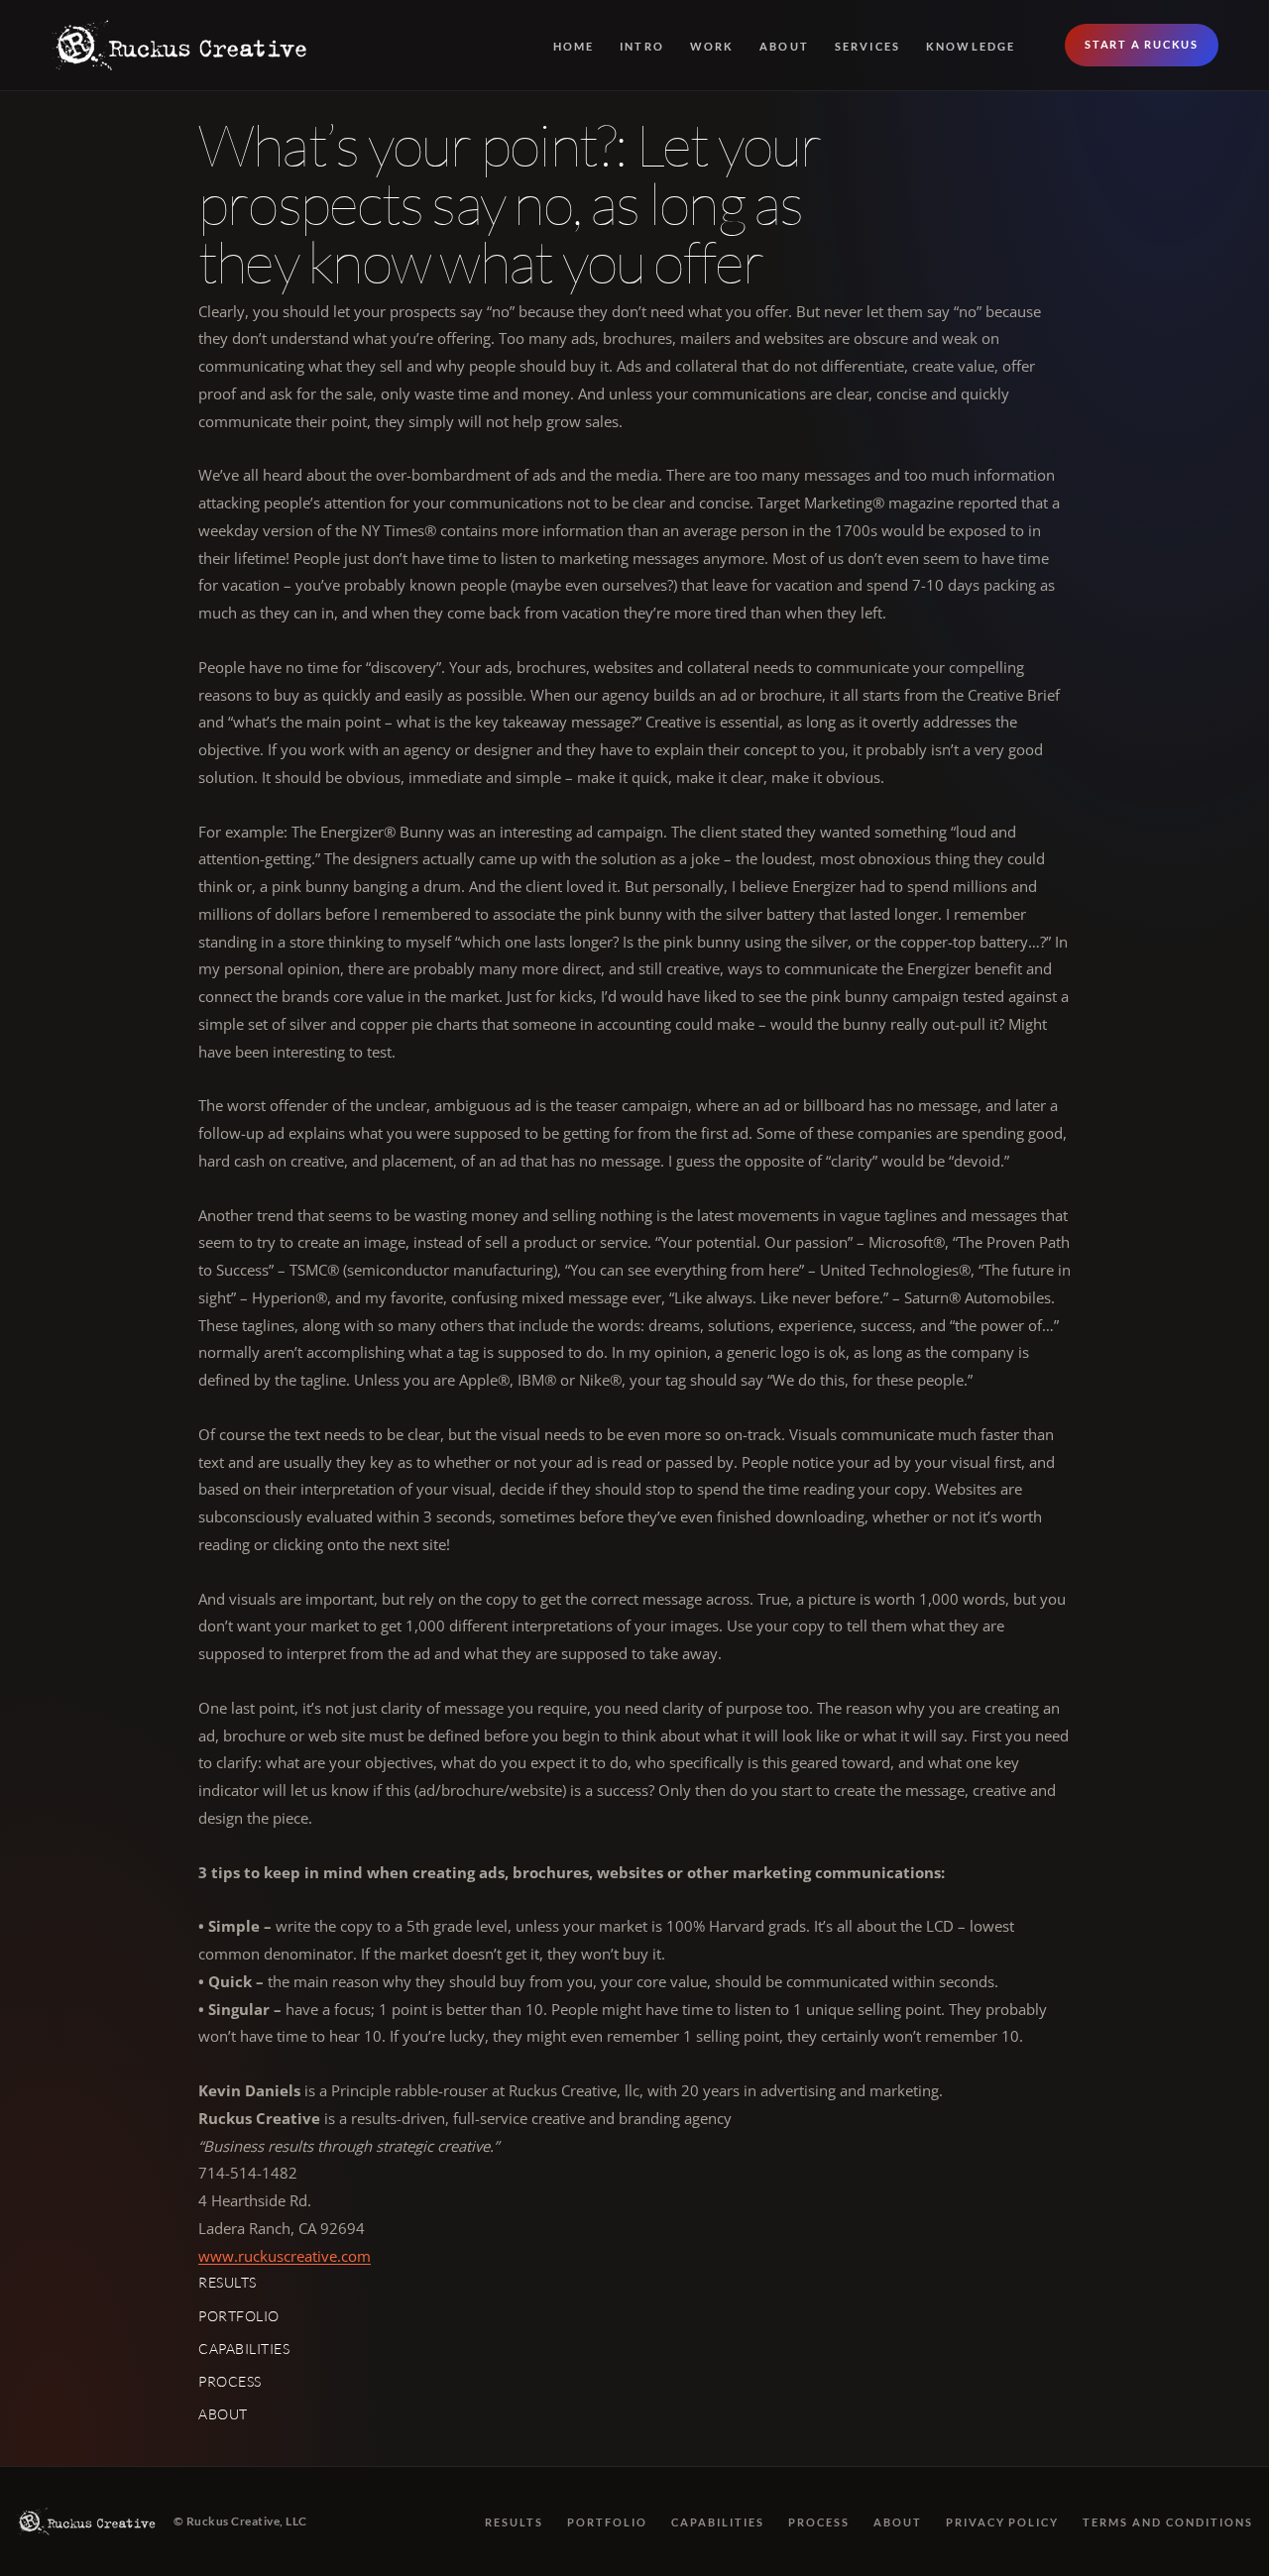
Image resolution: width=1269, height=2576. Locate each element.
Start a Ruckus (1142, 44)
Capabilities (244, 2349)
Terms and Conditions (1168, 2522)
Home (574, 46)
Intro (642, 46)
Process (230, 2381)
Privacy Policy (1003, 2522)
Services (868, 46)
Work (712, 46)
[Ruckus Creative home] (181, 45)
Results (228, 2282)
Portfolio (239, 2316)
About (784, 46)
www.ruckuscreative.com (285, 2256)
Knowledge (971, 46)
